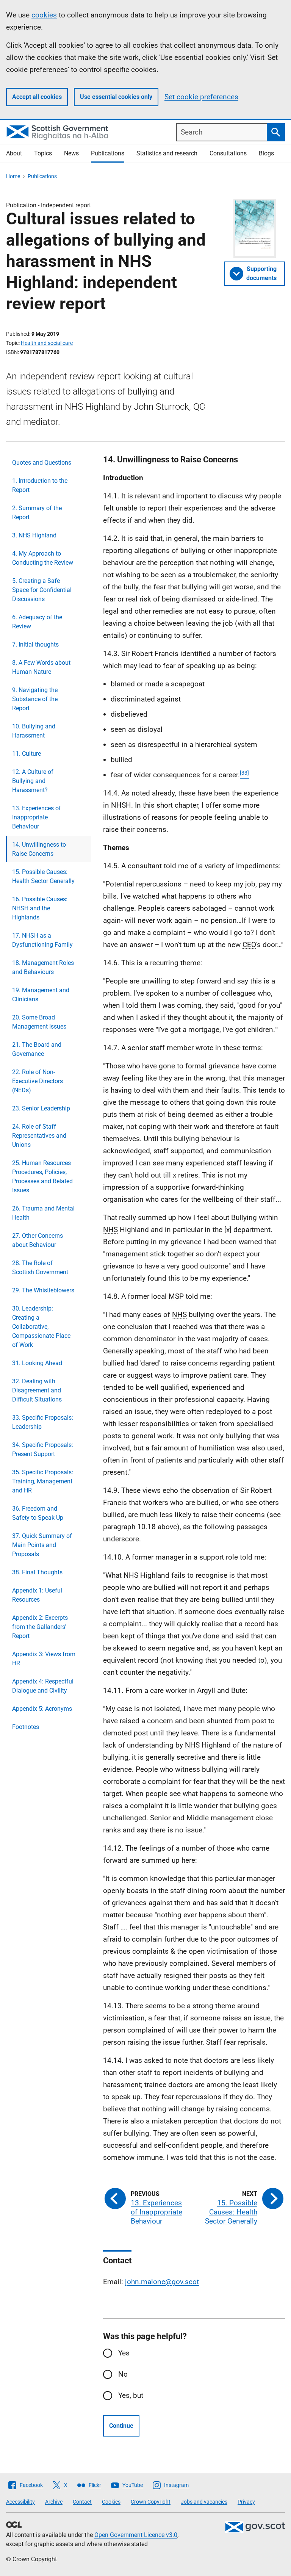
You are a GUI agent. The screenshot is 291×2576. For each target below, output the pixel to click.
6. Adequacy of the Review (37, 622)
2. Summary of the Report (37, 513)
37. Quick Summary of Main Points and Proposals (42, 1545)
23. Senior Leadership (41, 1108)
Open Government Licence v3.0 (136, 2535)
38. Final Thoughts (37, 1572)
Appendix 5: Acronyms (42, 1709)
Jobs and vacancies (204, 2502)
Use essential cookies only (116, 97)
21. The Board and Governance (37, 1049)
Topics (43, 153)
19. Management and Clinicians (41, 995)
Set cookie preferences (201, 97)
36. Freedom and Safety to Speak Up (38, 1513)
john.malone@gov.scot (162, 2282)
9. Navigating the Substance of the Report (35, 699)
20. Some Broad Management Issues (39, 1022)
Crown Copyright (151, 2502)
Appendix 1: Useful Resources (37, 1595)
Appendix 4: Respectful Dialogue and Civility (43, 1686)
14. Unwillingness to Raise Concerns (39, 849)
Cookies (111, 2502)
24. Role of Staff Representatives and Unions (39, 1136)
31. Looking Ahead (37, 1363)
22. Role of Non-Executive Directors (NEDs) (38, 1081)
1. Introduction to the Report (40, 485)
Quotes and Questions (42, 463)
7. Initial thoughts (35, 644)
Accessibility (20, 2502)
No (123, 2374)
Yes (124, 2353)
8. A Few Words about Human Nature (41, 667)
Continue (121, 2426)
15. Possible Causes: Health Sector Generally (43, 876)
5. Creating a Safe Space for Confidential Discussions (42, 590)
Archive (54, 2502)
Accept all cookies (37, 97)
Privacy (246, 2502)
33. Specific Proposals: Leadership (43, 1422)
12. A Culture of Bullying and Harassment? (33, 781)
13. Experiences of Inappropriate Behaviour (37, 817)
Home (13, 176)
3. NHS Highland (34, 535)
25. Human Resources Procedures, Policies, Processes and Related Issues (42, 1177)
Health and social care (47, 343)
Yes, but (131, 2395)
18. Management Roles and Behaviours (43, 967)
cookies (44, 15)
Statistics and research (167, 153)
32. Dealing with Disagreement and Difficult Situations (37, 1390)
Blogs (266, 153)
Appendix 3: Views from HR (44, 1659)
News (71, 153)
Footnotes (26, 1727)
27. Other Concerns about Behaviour (38, 1240)
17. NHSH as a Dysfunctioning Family (42, 940)
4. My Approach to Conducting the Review (43, 558)
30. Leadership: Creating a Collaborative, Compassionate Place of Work (41, 1327)
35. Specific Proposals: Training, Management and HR (43, 1481)
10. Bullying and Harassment (34, 731)
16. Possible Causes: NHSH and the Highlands (40, 908)
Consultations (228, 153)
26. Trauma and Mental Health (43, 1213)
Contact (82, 2502)
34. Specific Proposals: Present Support (43, 1449)
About (14, 153)
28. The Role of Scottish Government (40, 1268)
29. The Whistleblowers (43, 1290)
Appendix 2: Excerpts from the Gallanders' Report (40, 1627)
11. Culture (27, 754)
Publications (108, 153)
